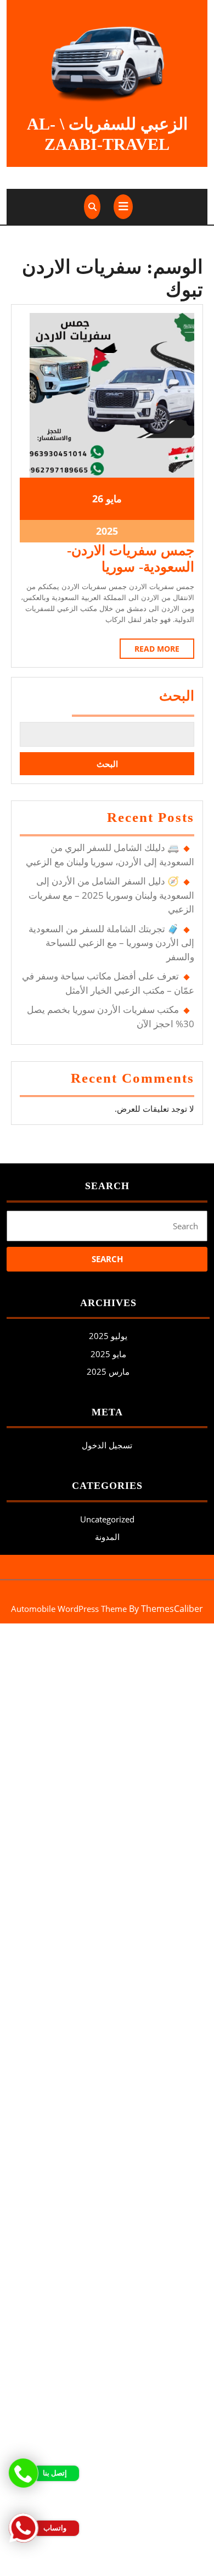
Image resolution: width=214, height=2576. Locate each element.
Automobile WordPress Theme (69, 1609)
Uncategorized (107, 1519)
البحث (177, 696)
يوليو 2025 (108, 1336)
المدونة (107, 1537)
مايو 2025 (108, 1354)
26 (98, 499)
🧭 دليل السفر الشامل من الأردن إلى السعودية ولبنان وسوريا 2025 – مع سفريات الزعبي (111, 895)
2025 (107, 531)
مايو (114, 499)
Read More (150, 651)
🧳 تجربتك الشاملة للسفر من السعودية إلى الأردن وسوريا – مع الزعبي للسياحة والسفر (111, 943)
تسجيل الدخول (107, 1445)
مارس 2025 (108, 1371)
